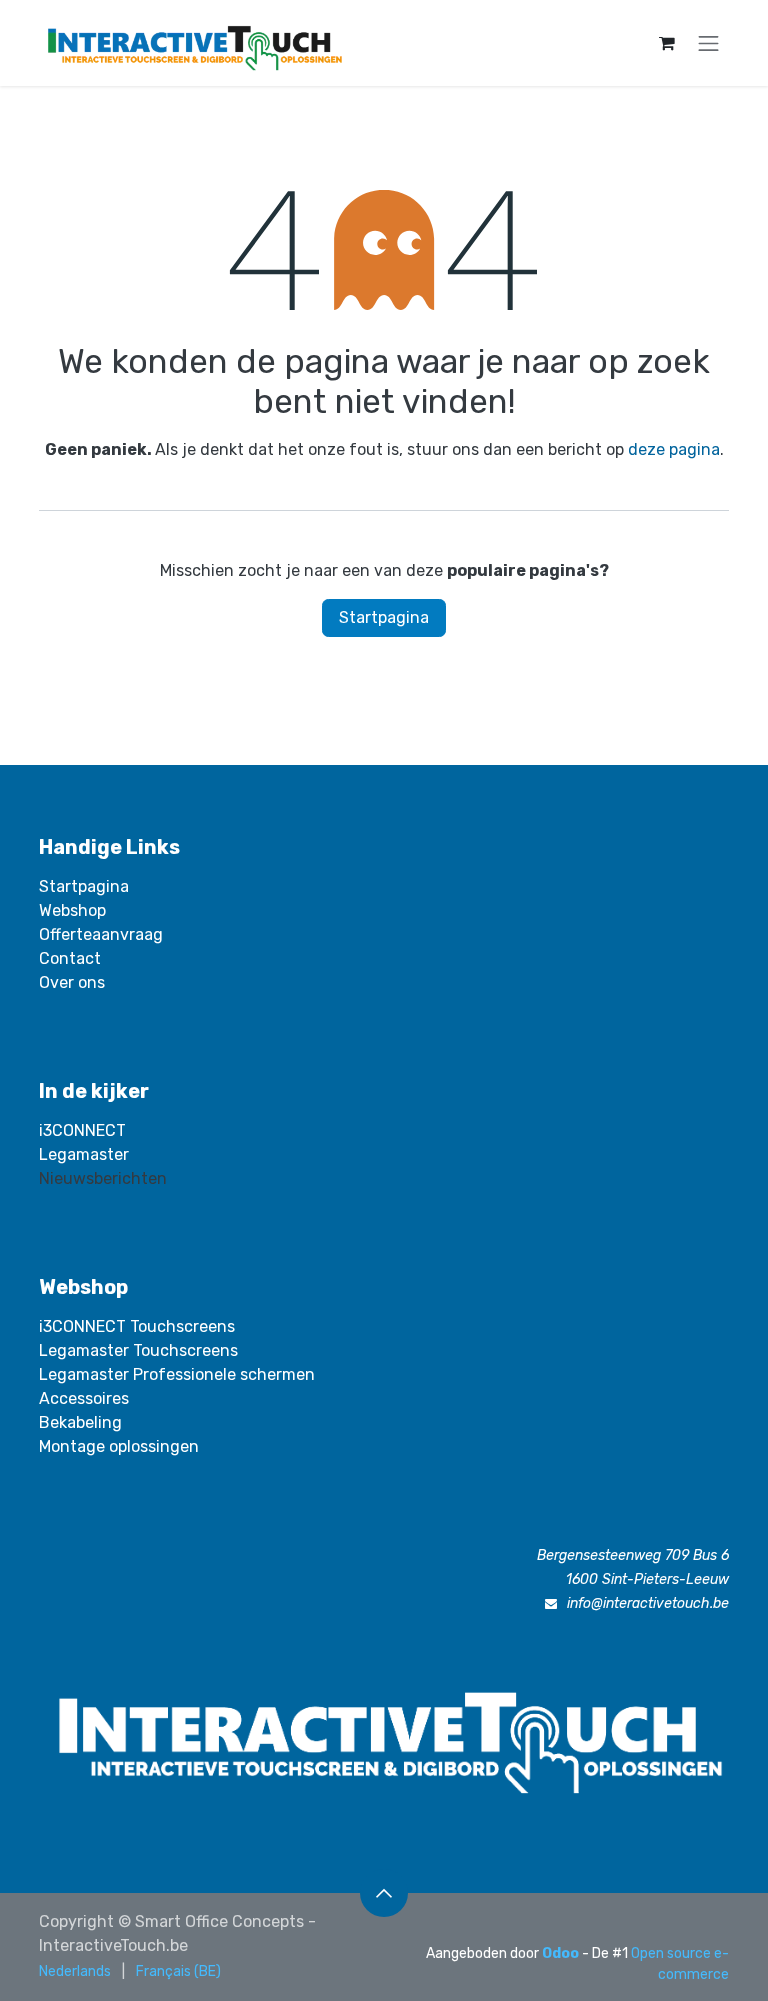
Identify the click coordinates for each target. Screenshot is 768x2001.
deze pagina (674, 449)
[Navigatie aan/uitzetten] (709, 43)
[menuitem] (75, 1971)
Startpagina (384, 617)
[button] (384, 1893)
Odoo (562, 1953)
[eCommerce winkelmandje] (667, 43)
